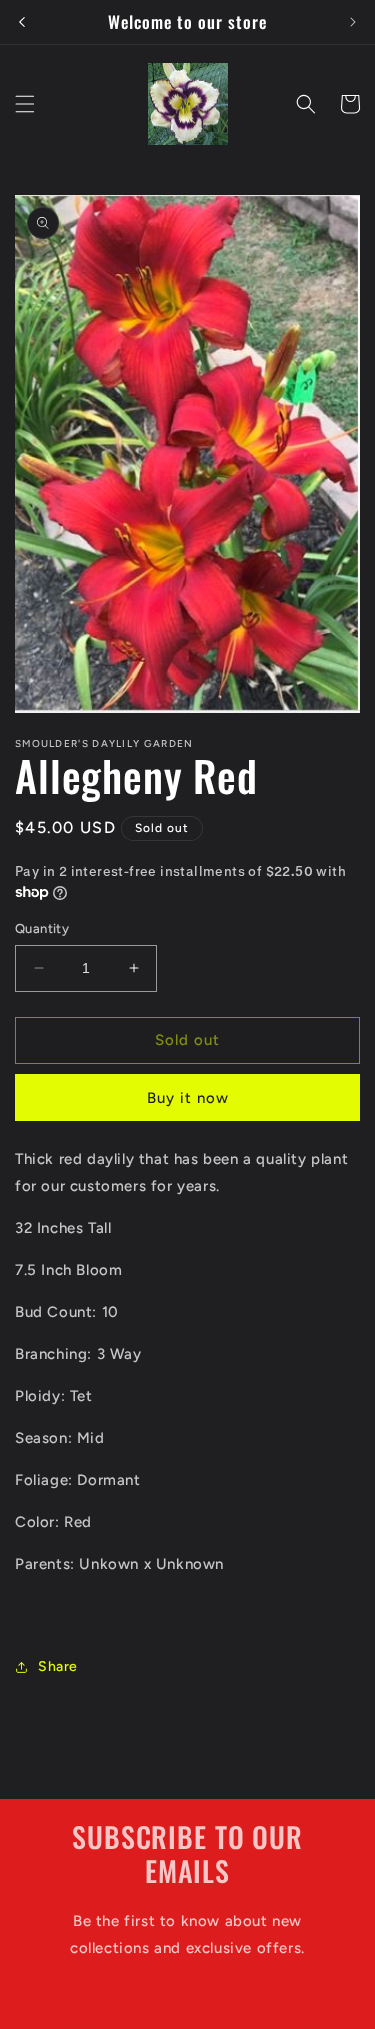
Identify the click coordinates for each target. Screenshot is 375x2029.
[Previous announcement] (22, 22)
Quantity (42, 928)
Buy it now (188, 1098)
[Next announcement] (353, 22)
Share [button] (58, 1666)
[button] (25, 104)
